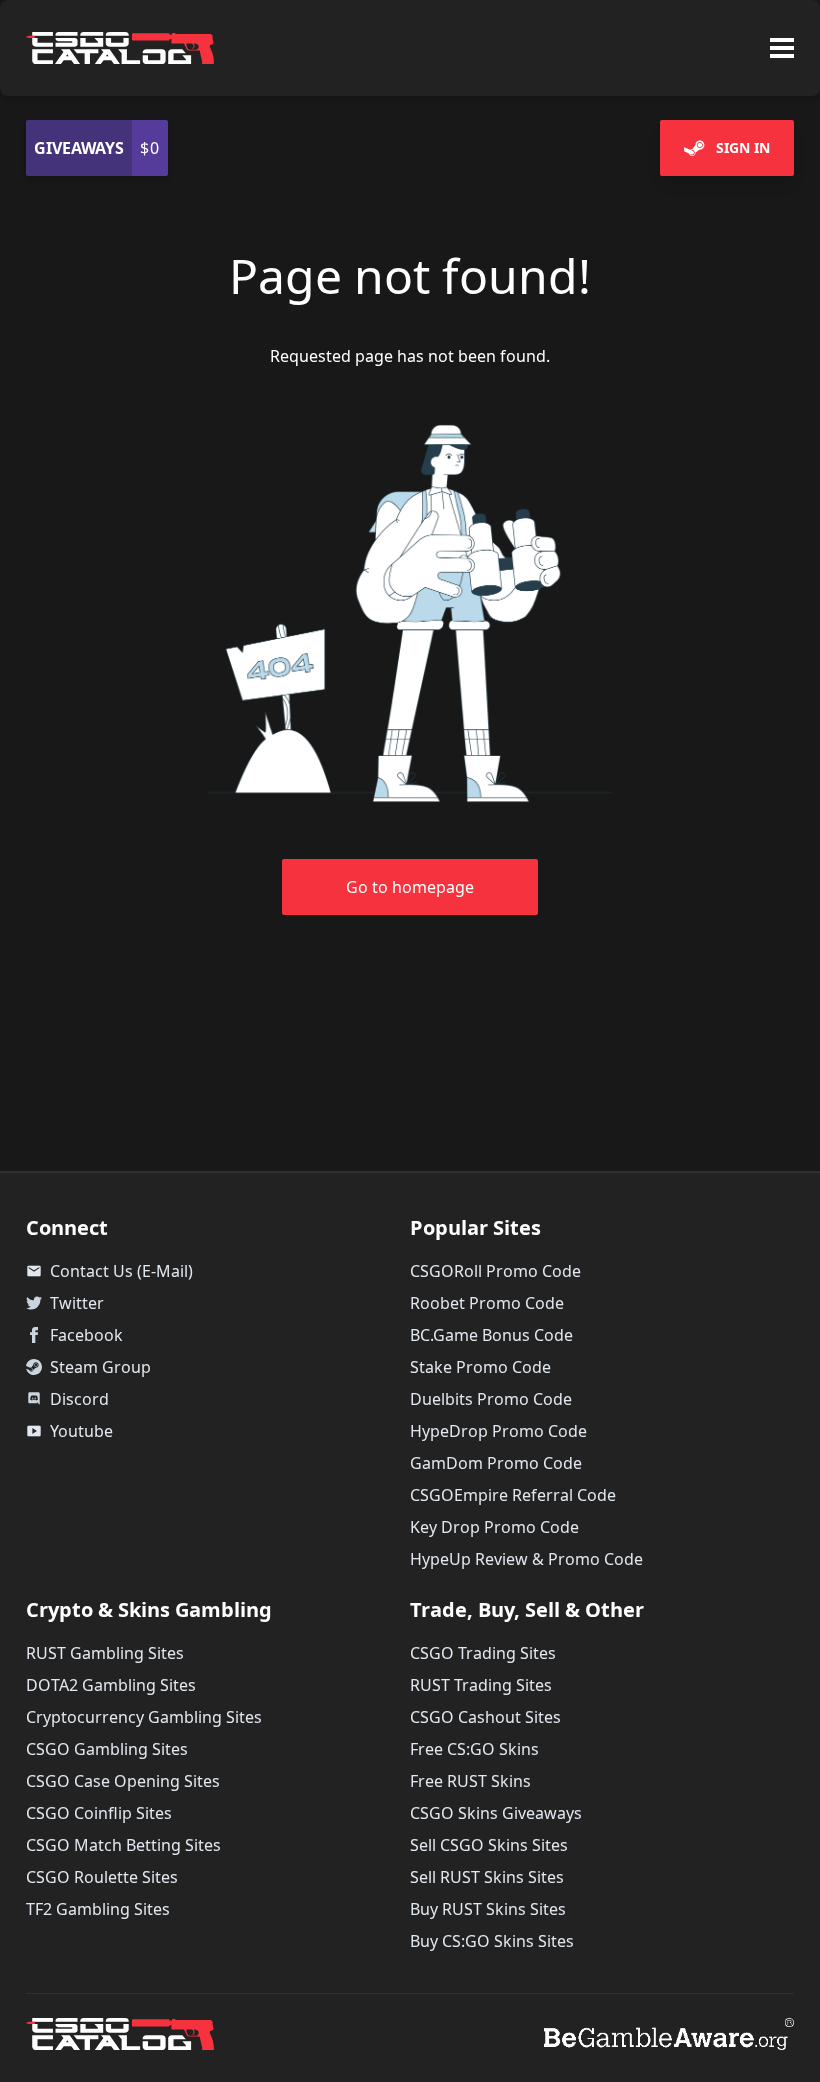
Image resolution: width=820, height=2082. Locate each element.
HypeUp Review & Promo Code (526, 1559)
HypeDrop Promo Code (498, 1431)
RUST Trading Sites (481, 1685)
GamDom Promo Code (496, 1463)
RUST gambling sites (105, 1653)
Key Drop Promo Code (494, 1527)
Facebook (86, 1335)
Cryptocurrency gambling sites (144, 1717)
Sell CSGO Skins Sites (489, 1845)
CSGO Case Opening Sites (123, 1781)
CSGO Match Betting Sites (123, 1845)
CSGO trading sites (483, 1653)
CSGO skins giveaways (496, 1813)
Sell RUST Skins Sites (487, 1877)
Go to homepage (410, 887)
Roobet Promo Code (487, 1303)
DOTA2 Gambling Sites (111, 1685)
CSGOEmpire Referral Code (513, 1495)
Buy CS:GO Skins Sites (492, 1941)
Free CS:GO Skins (474, 1749)
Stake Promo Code (480, 1367)
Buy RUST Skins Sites (488, 1909)
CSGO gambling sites (107, 1749)
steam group (100, 1367)
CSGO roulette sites (102, 1877)
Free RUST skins (470, 1781)
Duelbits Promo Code (491, 1399)
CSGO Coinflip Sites (99, 1813)
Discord (79, 1399)
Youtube (69, 1431)
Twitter (77, 1303)
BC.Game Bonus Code (491, 1335)
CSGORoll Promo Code (495, 1271)
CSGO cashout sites (485, 1717)
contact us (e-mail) (109, 1271)
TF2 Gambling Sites (98, 1909)
